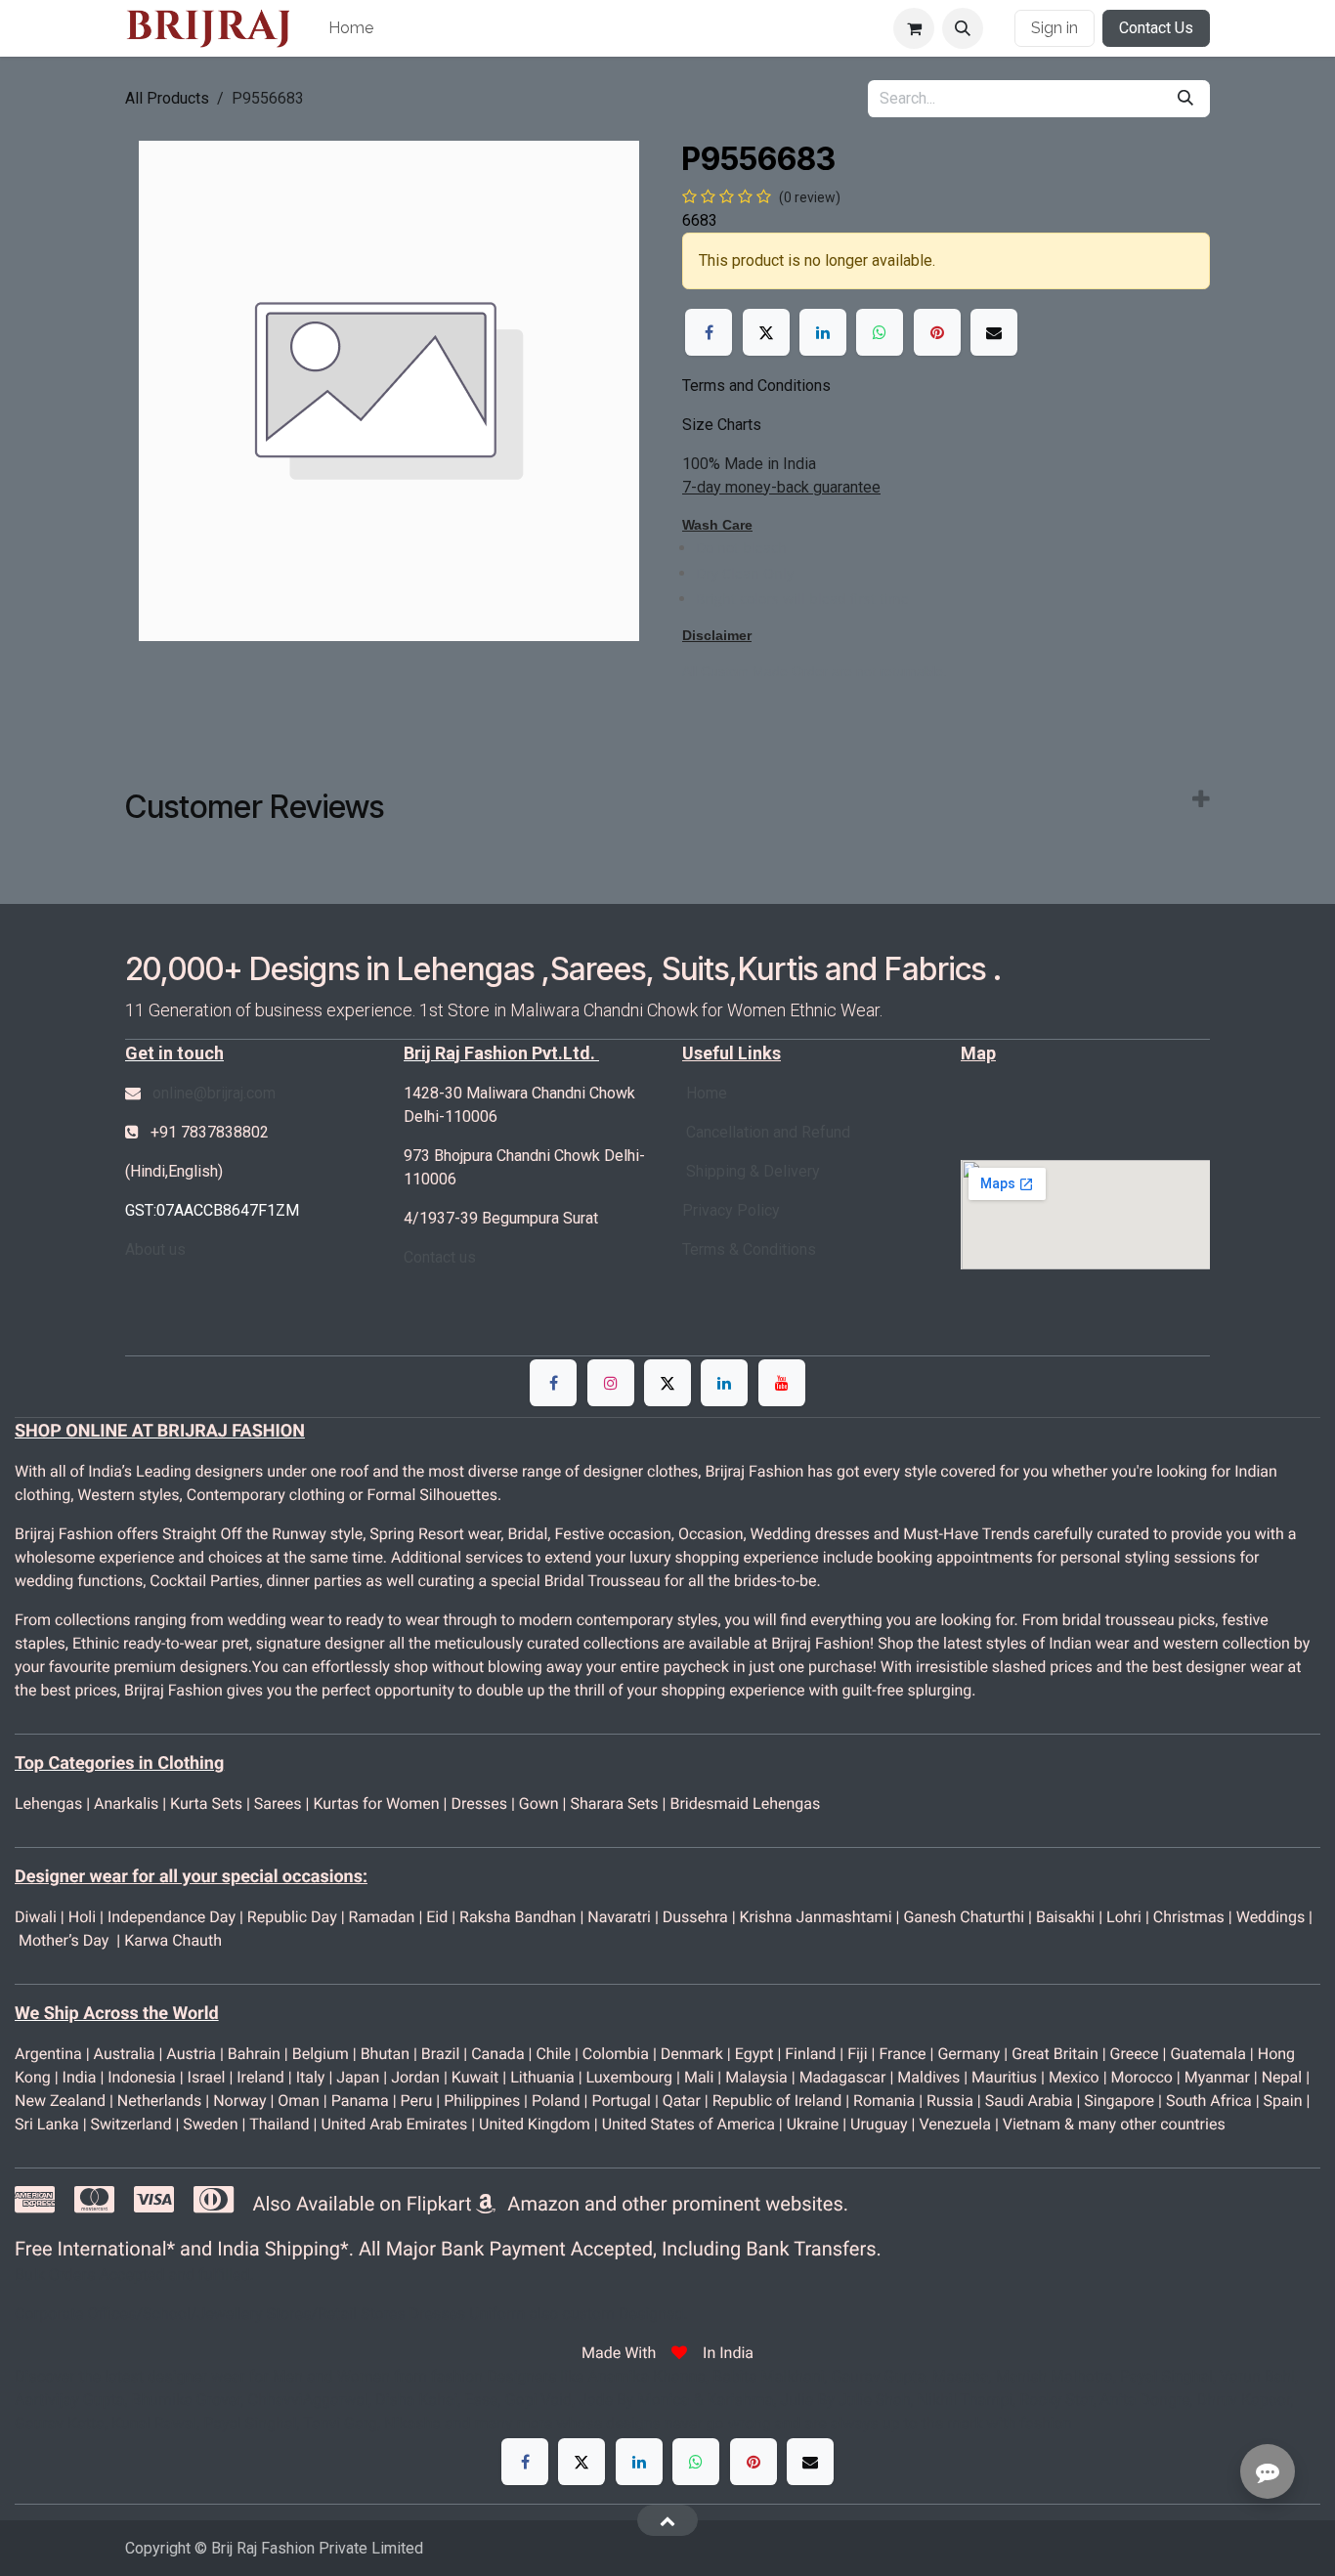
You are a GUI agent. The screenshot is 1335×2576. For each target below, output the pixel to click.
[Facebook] (709, 332)
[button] (963, 28)
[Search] (1185, 99)
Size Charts (722, 425)
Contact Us (1156, 28)
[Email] (994, 332)
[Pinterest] (937, 332)
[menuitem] (351, 28)
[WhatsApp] (880, 332)
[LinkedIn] (823, 332)
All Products (167, 98)
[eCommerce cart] (914, 28)
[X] (766, 332)
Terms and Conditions (756, 386)
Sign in (1055, 28)
